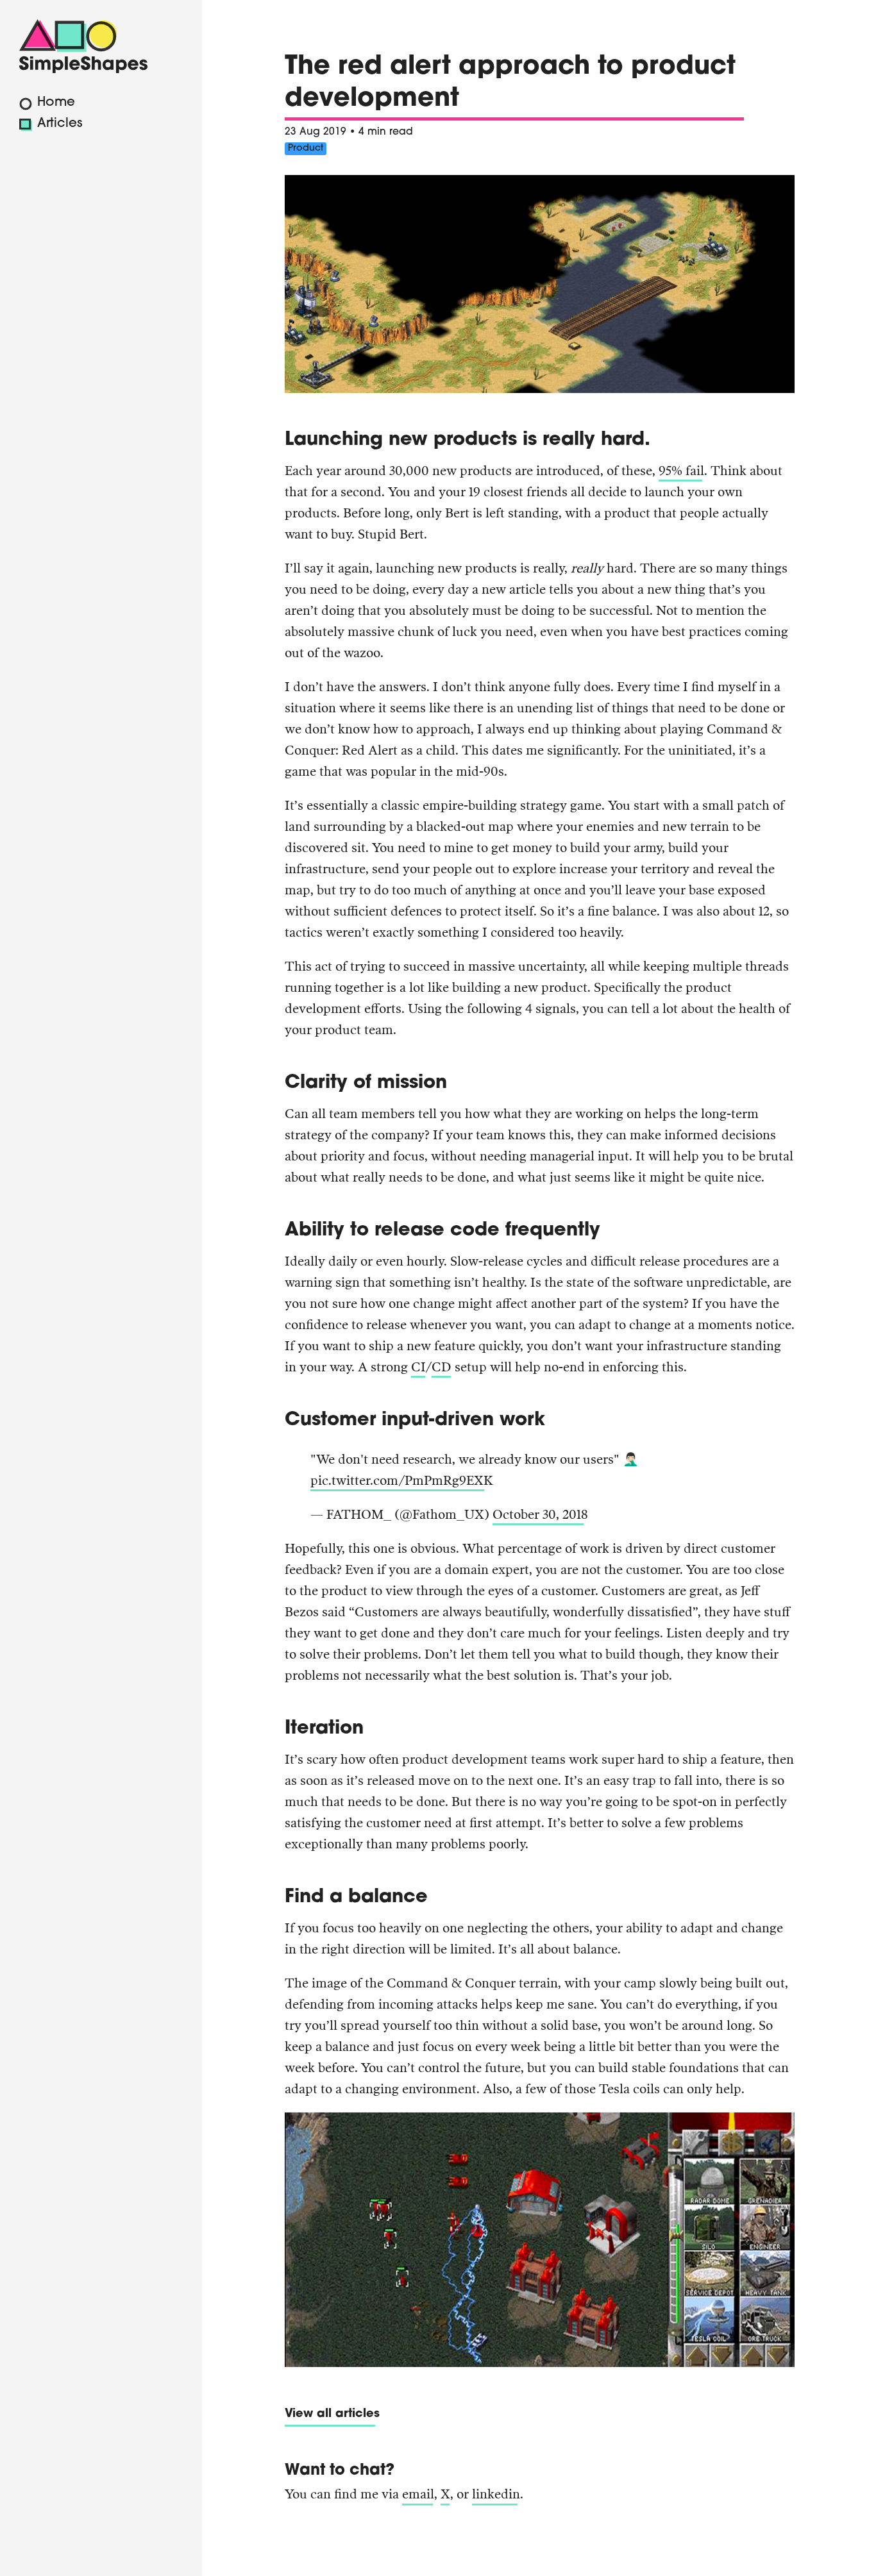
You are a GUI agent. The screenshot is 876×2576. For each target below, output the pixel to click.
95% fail (681, 471)
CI (418, 1367)
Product (306, 148)
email (418, 2494)
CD (442, 1367)
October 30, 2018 (540, 1514)
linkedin (496, 2494)
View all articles (332, 2414)
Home (56, 103)
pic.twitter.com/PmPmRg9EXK (402, 1480)
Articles (60, 124)
